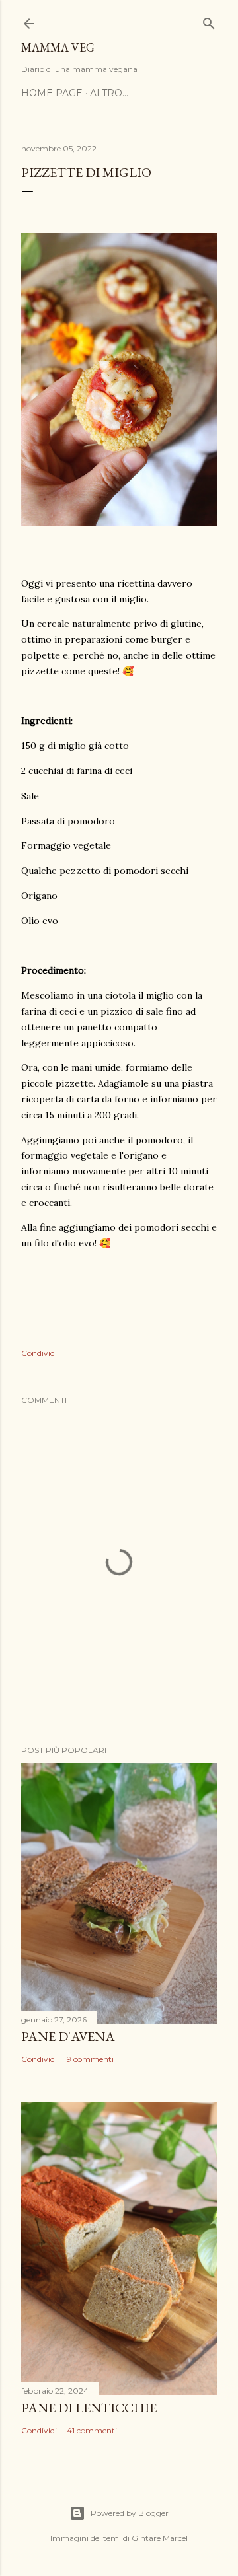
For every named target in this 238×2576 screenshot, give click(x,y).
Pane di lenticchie (89, 2408)
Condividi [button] (39, 1353)
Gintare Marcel (160, 2538)
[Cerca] (209, 21)
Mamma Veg (58, 47)
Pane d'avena (68, 2036)
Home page (52, 93)
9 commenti (90, 2059)
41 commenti (92, 2430)
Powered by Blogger (130, 2513)
